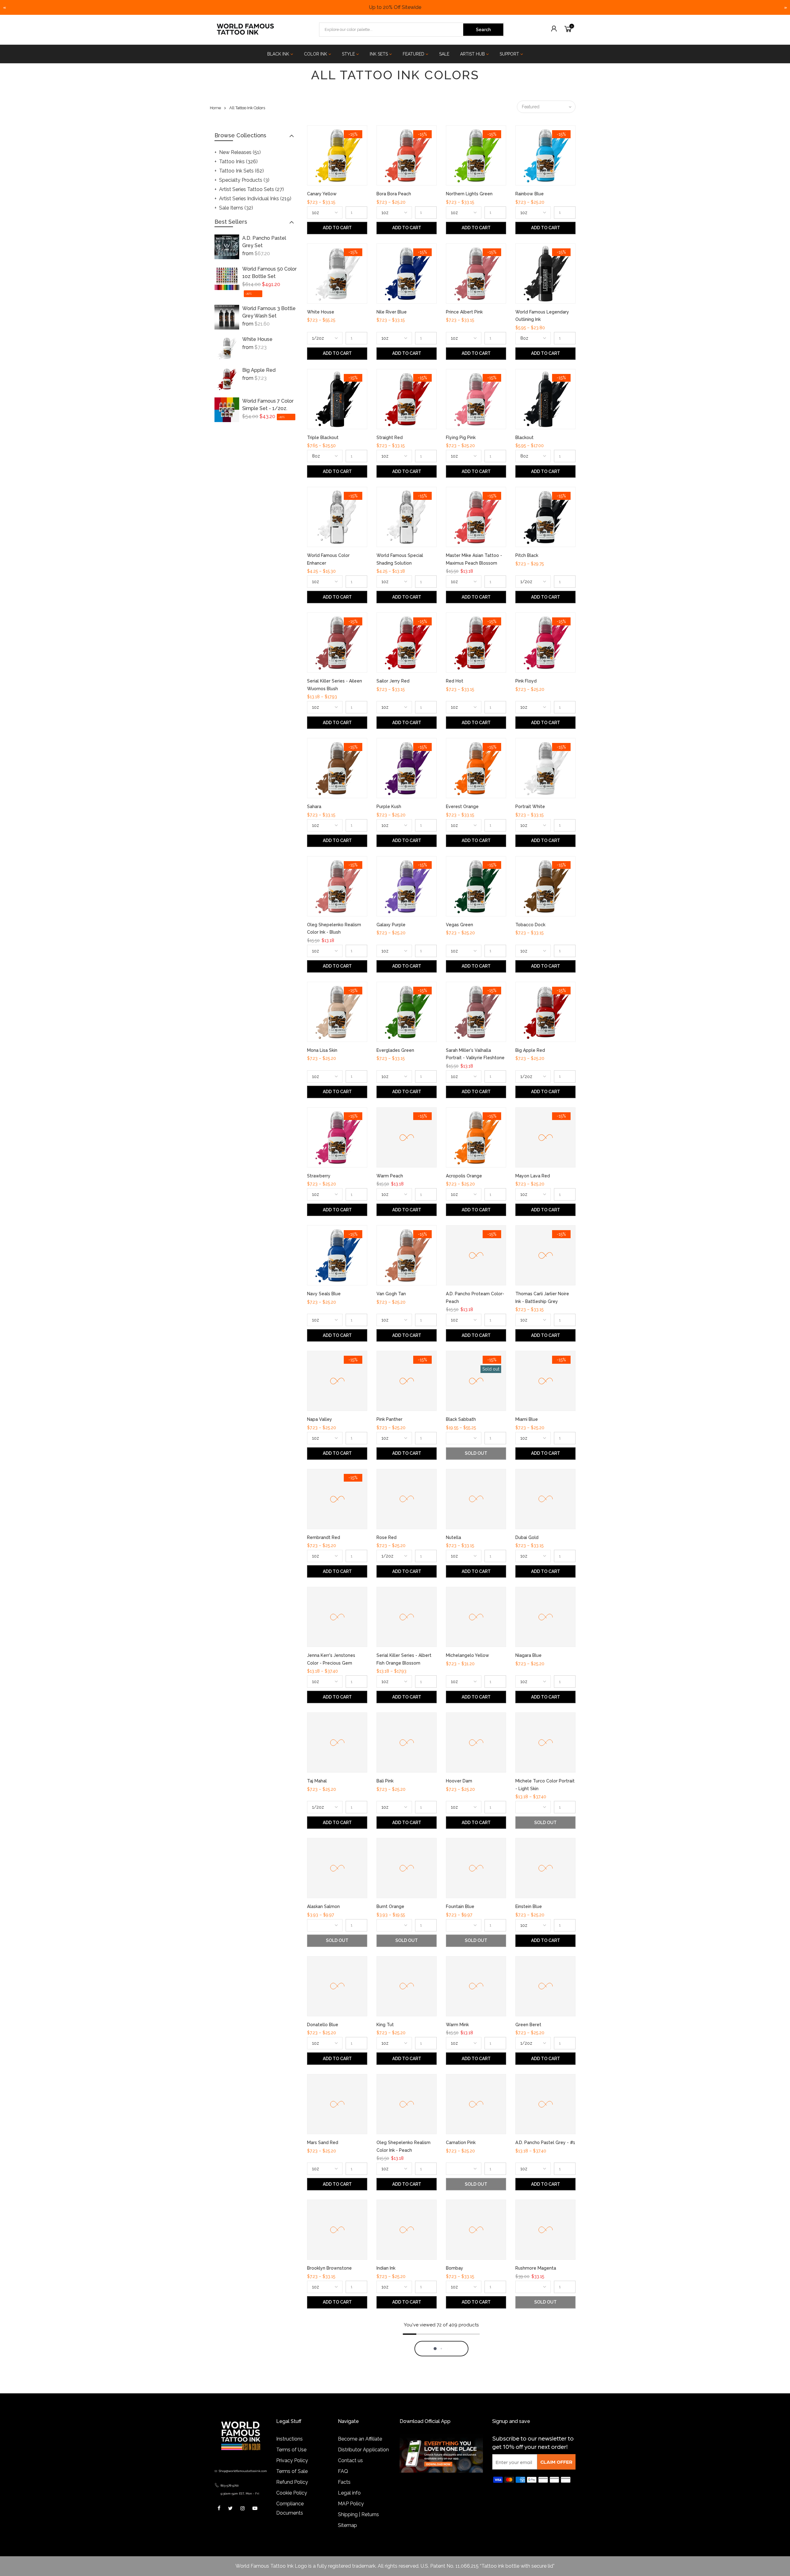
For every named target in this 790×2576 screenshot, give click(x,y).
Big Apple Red (259, 370)
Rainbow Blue (530, 194)
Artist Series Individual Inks (255, 199)
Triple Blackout (323, 438)
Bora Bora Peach (394, 194)
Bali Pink (385, 1781)
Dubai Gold (527, 1537)
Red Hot (455, 681)
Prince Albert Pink (464, 312)
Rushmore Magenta (536, 2268)
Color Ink (316, 54)
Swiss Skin (387, 2512)
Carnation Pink (461, 2143)
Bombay (455, 2268)
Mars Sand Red (323, 2143)
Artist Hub (472, 54)
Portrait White (530, 807)
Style (348, 54)
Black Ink (278, 54)
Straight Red (390, 438)
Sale (444, 54)
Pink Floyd (526, 681)
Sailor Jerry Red (393, 681)
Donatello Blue (323, 2025)
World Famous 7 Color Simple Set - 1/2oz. (268, 405)
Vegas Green (459, 925)
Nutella (453, 1537)
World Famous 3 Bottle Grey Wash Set (269, 312)
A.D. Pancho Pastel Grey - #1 (545, 2143)
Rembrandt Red (324, 1537)
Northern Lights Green (469, 194)
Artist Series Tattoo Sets (252, 189)
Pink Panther (389, 1419)
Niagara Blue (528, 1655)
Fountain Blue (460, 1906)
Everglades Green (395, 1050)
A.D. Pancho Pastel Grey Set (264, 242)
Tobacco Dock (530, 925)
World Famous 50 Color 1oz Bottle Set (269, 273)
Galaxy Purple (391, 925)
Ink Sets (379, 54)
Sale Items (236, 208)
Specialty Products (244, 180)
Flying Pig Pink (461, 438)
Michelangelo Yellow (468, 1655)
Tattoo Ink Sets (241, 171)
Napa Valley (320, 1419)
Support (509, 54)
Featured (414, 54)
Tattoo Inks (238, 162)
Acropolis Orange (464, 1176)
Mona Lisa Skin (322, 1050)
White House (257, 339)
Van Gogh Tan (391, 1294)
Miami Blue (527, 1419)
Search (483, 30)
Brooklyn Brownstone (329, 2268)
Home (215, 108)
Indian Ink (386, 2268)
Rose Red (387, 1537)
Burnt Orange (390, 1906)
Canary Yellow (322, 194)
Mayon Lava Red (533, 1176)
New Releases (240, 152)
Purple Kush (389, 807)
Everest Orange (462, 807)
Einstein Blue (529, 1906)
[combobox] (392, 30)
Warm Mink (457, 2025)
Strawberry (319, 1176)
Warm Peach (390, 1176)
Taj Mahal (317, 1781)
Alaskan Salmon (323, 1906)
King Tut (385, 2025)
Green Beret (528, 2025)
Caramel (316, 2512)
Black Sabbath (461, 1419)
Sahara (314, 807)
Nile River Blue (392, 312)
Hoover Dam (459, 1781)
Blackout (524, 438)
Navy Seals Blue (324, 1294)
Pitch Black (527, 555)
